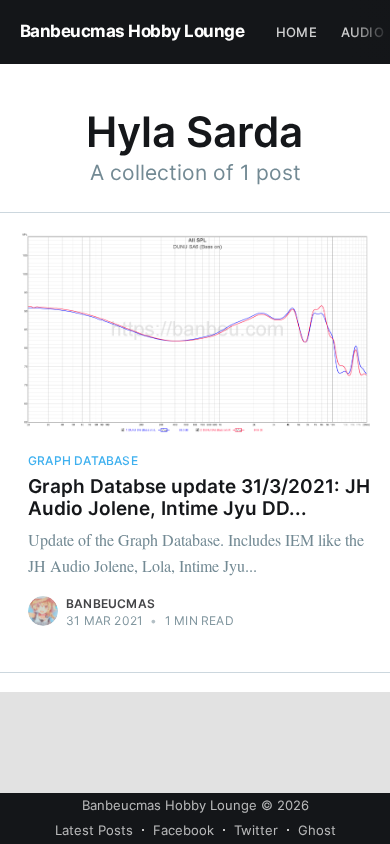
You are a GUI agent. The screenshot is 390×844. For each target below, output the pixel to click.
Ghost (317, 830)
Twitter (256, 830)
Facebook (183, 830)
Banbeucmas (110, 603)
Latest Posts (94, 830)
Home (296, 32)
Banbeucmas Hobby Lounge (132, 31)
